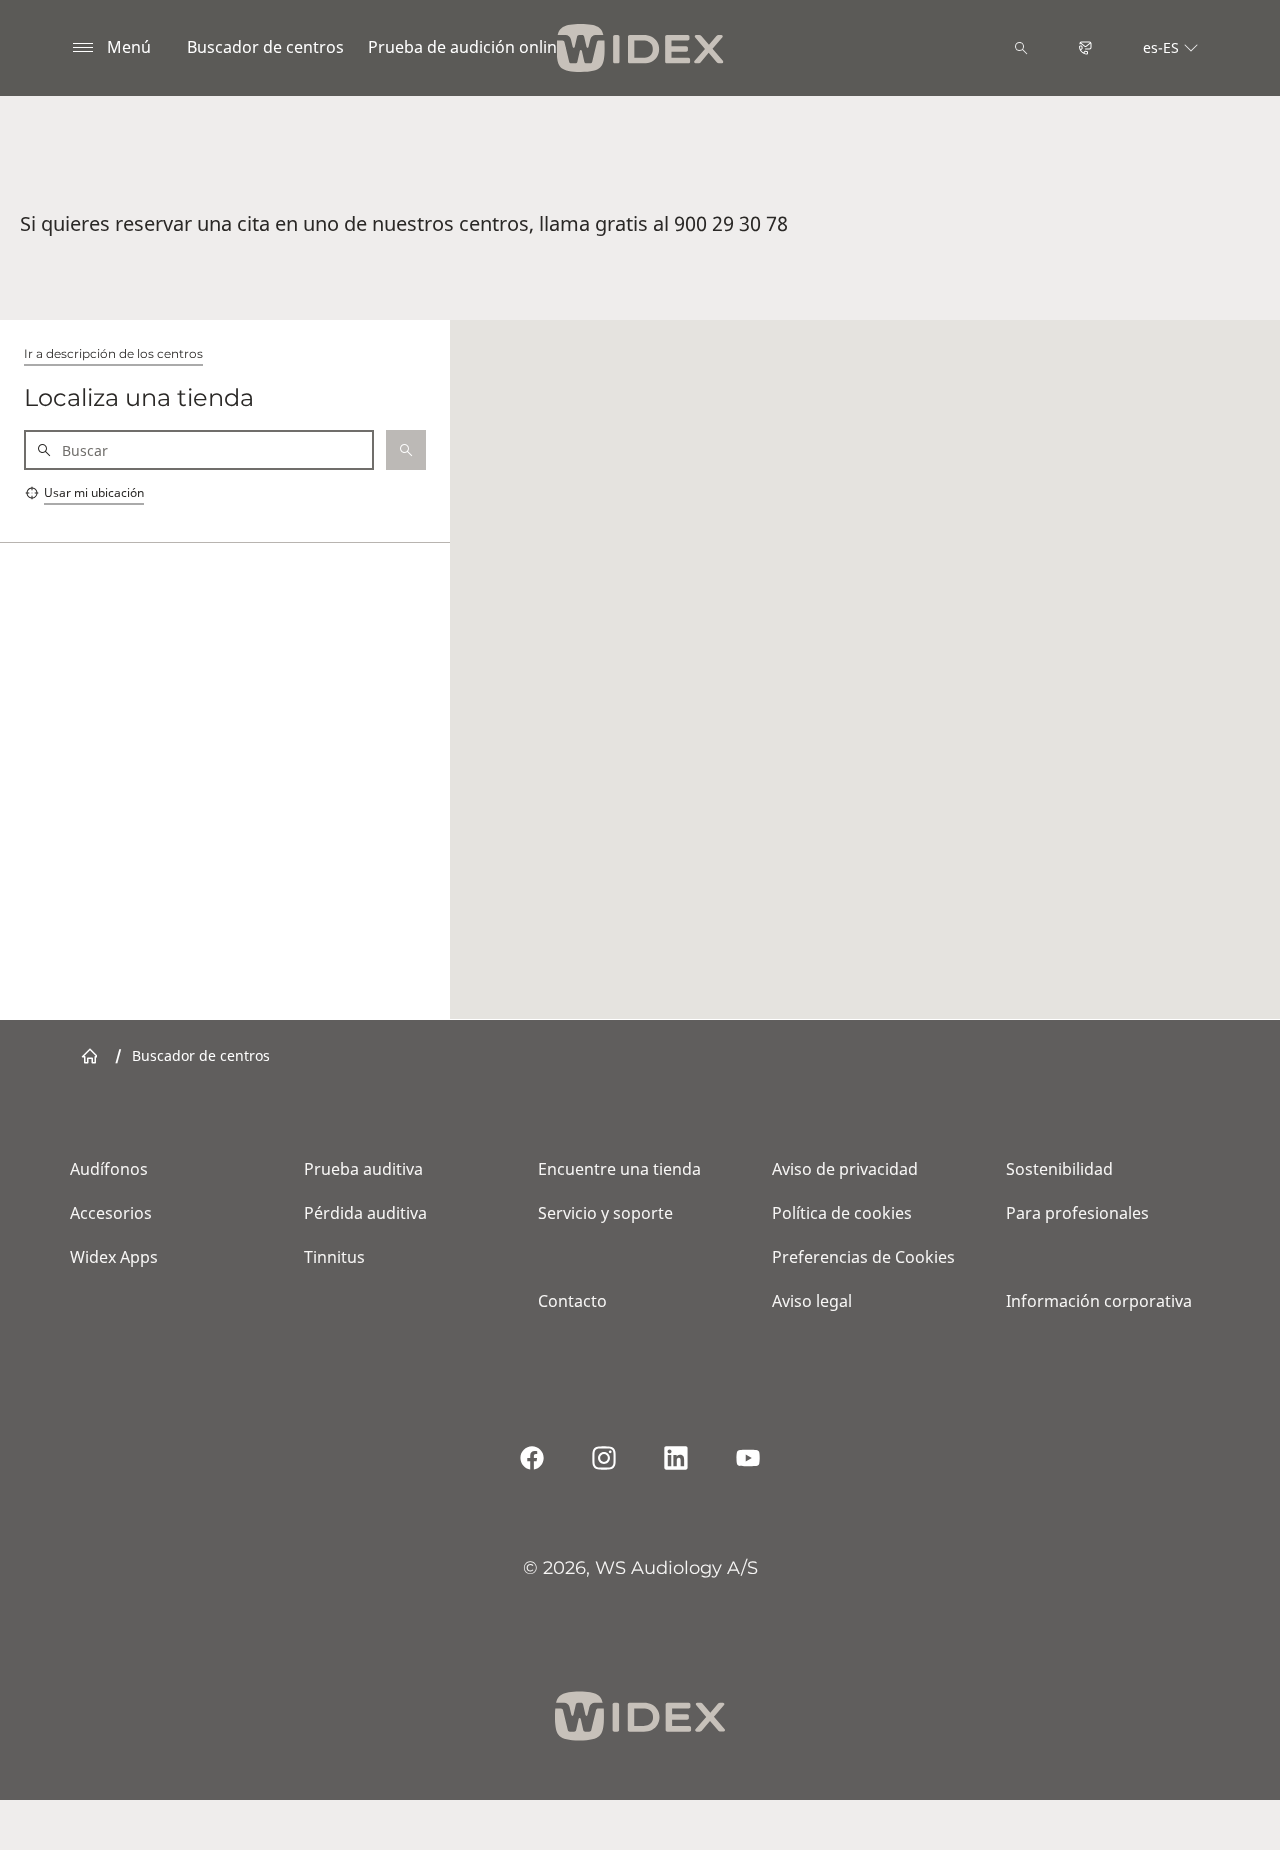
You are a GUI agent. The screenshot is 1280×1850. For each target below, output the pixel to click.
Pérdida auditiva (365, 1213)
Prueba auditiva (363, 1169)
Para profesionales (1077, 1213)
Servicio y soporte (605, 1213)
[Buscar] (1021, 48)
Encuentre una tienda (619, 1169)
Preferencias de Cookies (863, 1257)
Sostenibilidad (1059, 1169)
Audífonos (109, 1169)
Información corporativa (1099, 1301)
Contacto (572, 1301)
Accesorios (111, 1213)
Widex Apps (114, 1257)
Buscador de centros (265, 47)
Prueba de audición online (467, 47)
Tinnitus (334, 1257)
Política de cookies (842, 1213)
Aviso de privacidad (845, 1169)
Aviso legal (812, 1301)
